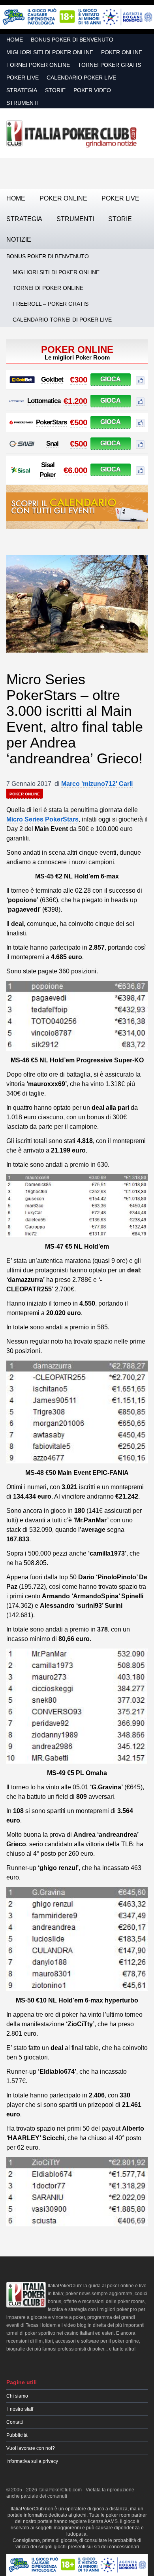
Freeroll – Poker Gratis (51, 304)
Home (15, 40)
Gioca (111, 379)
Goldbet (52, 379)
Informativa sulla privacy (32, 2461)
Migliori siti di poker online (50, 52)
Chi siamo (17, 2396)
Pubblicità (17, 2435)
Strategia (22, 90)
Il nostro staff (20, 2409)
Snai (52, 444)
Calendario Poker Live (81, 78)
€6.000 (75, 470)
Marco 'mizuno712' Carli (97, 784)
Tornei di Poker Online (48, 288)
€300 (79, 379)
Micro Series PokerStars (42, 819)
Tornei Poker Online (38, 65)
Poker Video (92, 90)
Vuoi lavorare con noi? (31, 2448)
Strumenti (23, 103)
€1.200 (75, 401)
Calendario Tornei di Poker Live (62, 320)
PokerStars (51, 422)
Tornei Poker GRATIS (109, 65)
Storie (55, 90)
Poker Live (23, 78)
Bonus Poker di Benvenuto (72, 40)
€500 (79, 422)
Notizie (19, 239)
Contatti (15, 2422)
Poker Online (122, 52)
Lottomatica (44, 401)
